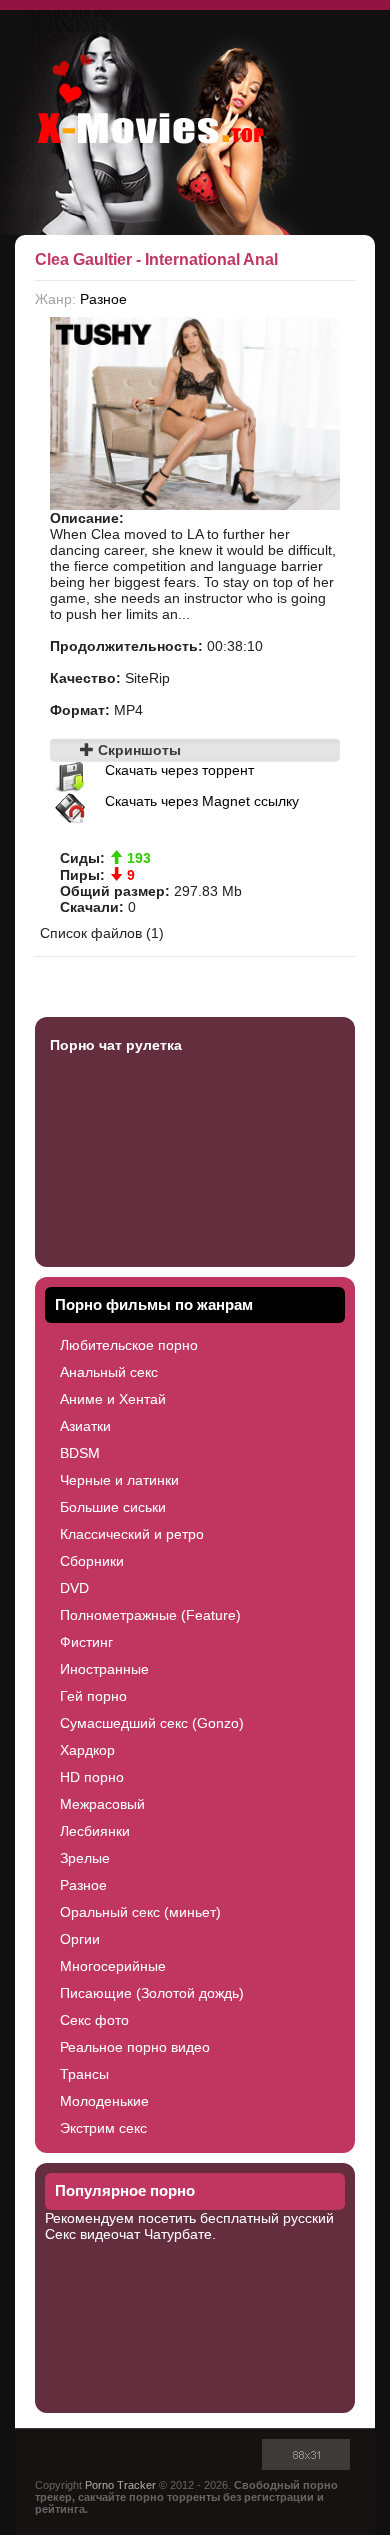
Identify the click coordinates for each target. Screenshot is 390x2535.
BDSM (80, 1453)
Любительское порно (129, 1345)
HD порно (92, 1777)
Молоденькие (104, 2101)
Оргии (80, 1939)
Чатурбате (178, 2234)
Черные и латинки (119, 1480)
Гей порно (93, 1696)
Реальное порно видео (135, 2047)
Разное (103, 299)
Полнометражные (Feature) (150, 1615)
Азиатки (85, 1426)
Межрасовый (102, 1804)
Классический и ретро (132, 1534)
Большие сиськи (113, 1507)
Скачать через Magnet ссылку (202, 801)
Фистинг (86, 1642)
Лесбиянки (95, 1831)
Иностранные (104, 1669)
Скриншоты (137, 750)
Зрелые (85, 1858)
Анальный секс (109, 1372)
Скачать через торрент (179, 770)
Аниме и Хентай (113, 1399)
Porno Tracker (120, 2485)
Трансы (84, 2074)
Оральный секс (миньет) (140, 1912)
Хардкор (87, 1750)
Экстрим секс (103, 2128)
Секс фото (94, 2020)
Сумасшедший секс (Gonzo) (152, 1723)
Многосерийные (113, 1966)
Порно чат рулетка (116, 1045)
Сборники (92, 1561)
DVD (74, 1588)
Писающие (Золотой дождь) (152, 1993)
